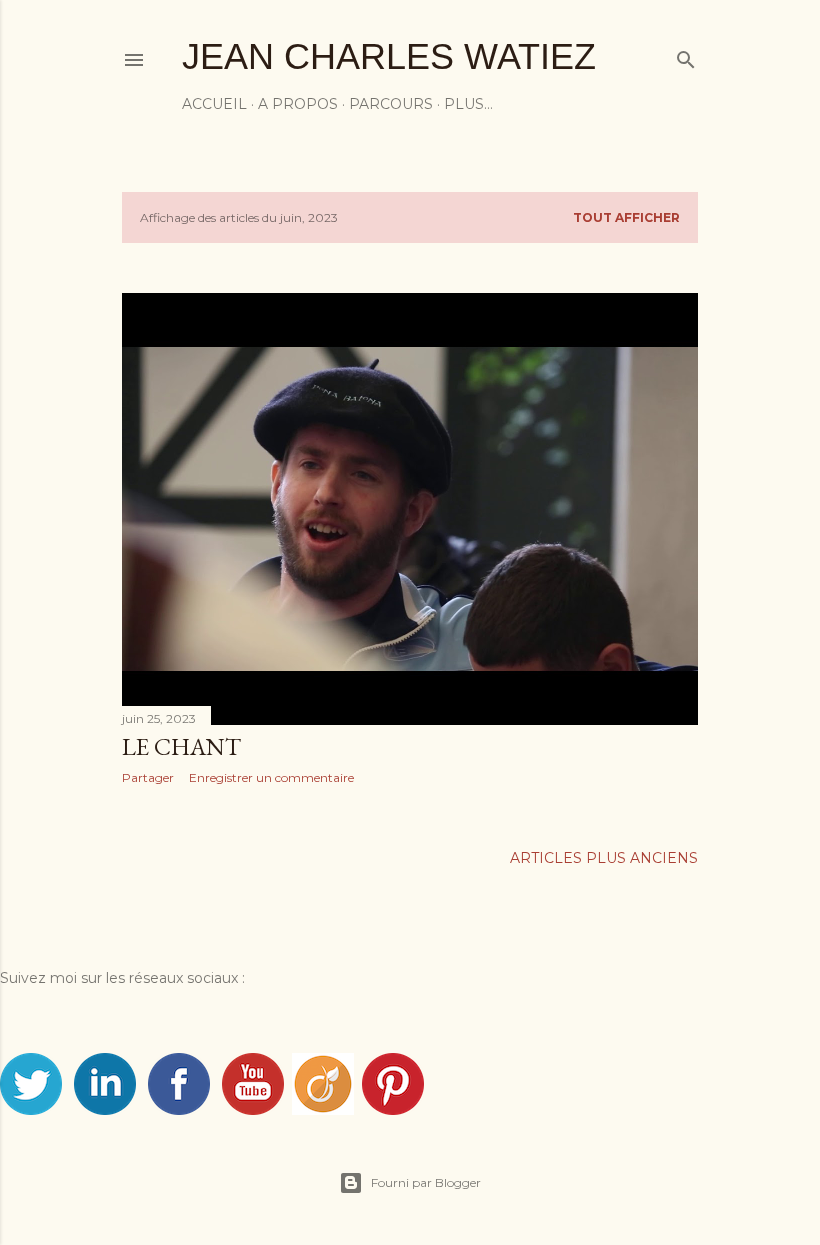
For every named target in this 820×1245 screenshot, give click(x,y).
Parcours (391, 104)
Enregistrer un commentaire (271, 777)
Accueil (214, 104)
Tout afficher (626, 217)
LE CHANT (181, 746)
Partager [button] (148, 777)
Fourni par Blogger (426, 1182)
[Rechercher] (686, 55)
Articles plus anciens (604, 858)
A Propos (298, 104)
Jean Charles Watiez (389, 56)
